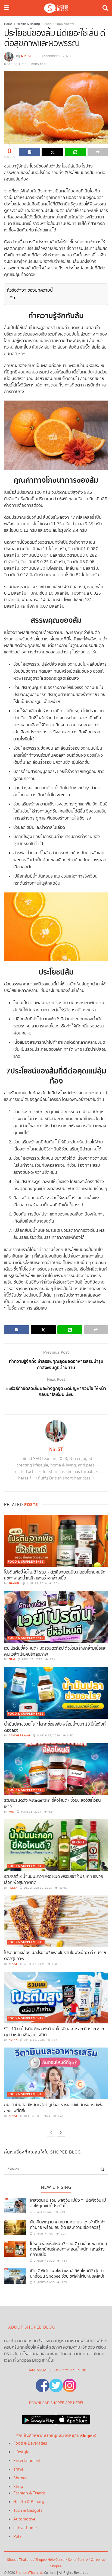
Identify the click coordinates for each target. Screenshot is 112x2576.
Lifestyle (21, 2452)
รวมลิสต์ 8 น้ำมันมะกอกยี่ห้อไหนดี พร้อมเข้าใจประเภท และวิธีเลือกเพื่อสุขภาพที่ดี (53, 1880)
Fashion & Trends (29, 2493)
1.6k (54, 1964)
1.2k (63, 2234)
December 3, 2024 (37, 2116)
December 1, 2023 (56, 56)
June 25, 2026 (36, 1584)
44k (54, 2040)
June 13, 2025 (31, 1812)
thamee (14, 1584)
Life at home (25, 2528)
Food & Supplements (59, 24)
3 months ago (44, 2282)
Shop (18, 2487)
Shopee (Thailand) (29, 2573)
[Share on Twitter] (52, 152)
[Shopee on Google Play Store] (39, 2418)
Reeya (13, 1888)
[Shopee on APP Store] (73, 2418)
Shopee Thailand (20, 2560)
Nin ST (26, 56)
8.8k (52, 1659)
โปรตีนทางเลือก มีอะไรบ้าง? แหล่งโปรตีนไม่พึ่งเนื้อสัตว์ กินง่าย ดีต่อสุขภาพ (55, 1956)
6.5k (51, 1812)
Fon (12, 1812)
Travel (19, 2469)
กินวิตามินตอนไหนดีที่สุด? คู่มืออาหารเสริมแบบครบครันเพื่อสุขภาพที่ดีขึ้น (54, 2108)
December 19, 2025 (38, 1888)
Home (8, 24)
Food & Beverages (30, 2443)
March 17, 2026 (48, 1736)
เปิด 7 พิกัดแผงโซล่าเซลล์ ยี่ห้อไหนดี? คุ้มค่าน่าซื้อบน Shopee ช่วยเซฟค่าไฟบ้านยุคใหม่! (67, 2274)
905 (64, 2282)
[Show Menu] (7, 8)
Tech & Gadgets (28, 2511)
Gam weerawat (20, 1736)
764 (56, 1584)
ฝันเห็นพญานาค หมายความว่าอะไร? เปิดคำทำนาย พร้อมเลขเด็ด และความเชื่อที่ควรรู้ (68, 2225)
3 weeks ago (43, 2212)
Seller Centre (78, 2560)
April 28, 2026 (32, 1659)
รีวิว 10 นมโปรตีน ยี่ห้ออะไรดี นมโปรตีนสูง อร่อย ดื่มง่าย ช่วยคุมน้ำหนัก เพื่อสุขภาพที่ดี (54, 2032)
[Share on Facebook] (29, 152)
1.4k (60, 2116)
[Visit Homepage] (56, 8)
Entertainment (27, 2461)
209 (62, 2212)
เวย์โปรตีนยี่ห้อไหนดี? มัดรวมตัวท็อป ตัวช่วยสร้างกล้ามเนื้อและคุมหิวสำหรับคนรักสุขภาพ (55, 1651)
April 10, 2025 (34, 2040)
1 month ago (43, 2234)
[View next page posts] (61, 2133)
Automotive (24, 2519)
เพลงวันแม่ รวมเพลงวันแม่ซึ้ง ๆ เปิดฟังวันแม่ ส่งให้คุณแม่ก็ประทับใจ (68, 2203)
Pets (17, 2537)
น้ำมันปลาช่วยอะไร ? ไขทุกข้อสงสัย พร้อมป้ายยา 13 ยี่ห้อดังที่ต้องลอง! (55, 1727)
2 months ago (44, 2261)
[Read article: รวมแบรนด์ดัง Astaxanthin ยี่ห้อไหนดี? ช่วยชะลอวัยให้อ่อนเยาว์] (56, 1769)
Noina (13, 2040)
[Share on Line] (75, 152)
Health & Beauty (28, 24)
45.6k (63, 1888)
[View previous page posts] (51, 2133)
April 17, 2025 (34, 1964)
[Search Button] (105, 8)
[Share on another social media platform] (98, 152)
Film (12, 1659)
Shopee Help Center (51, 2560)
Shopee (20, 2478)
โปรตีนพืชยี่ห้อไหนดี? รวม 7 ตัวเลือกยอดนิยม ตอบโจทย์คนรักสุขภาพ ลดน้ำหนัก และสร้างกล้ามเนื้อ (55, 1575)
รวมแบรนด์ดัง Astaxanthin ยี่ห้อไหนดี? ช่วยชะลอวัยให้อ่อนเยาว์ (52, 1803)
